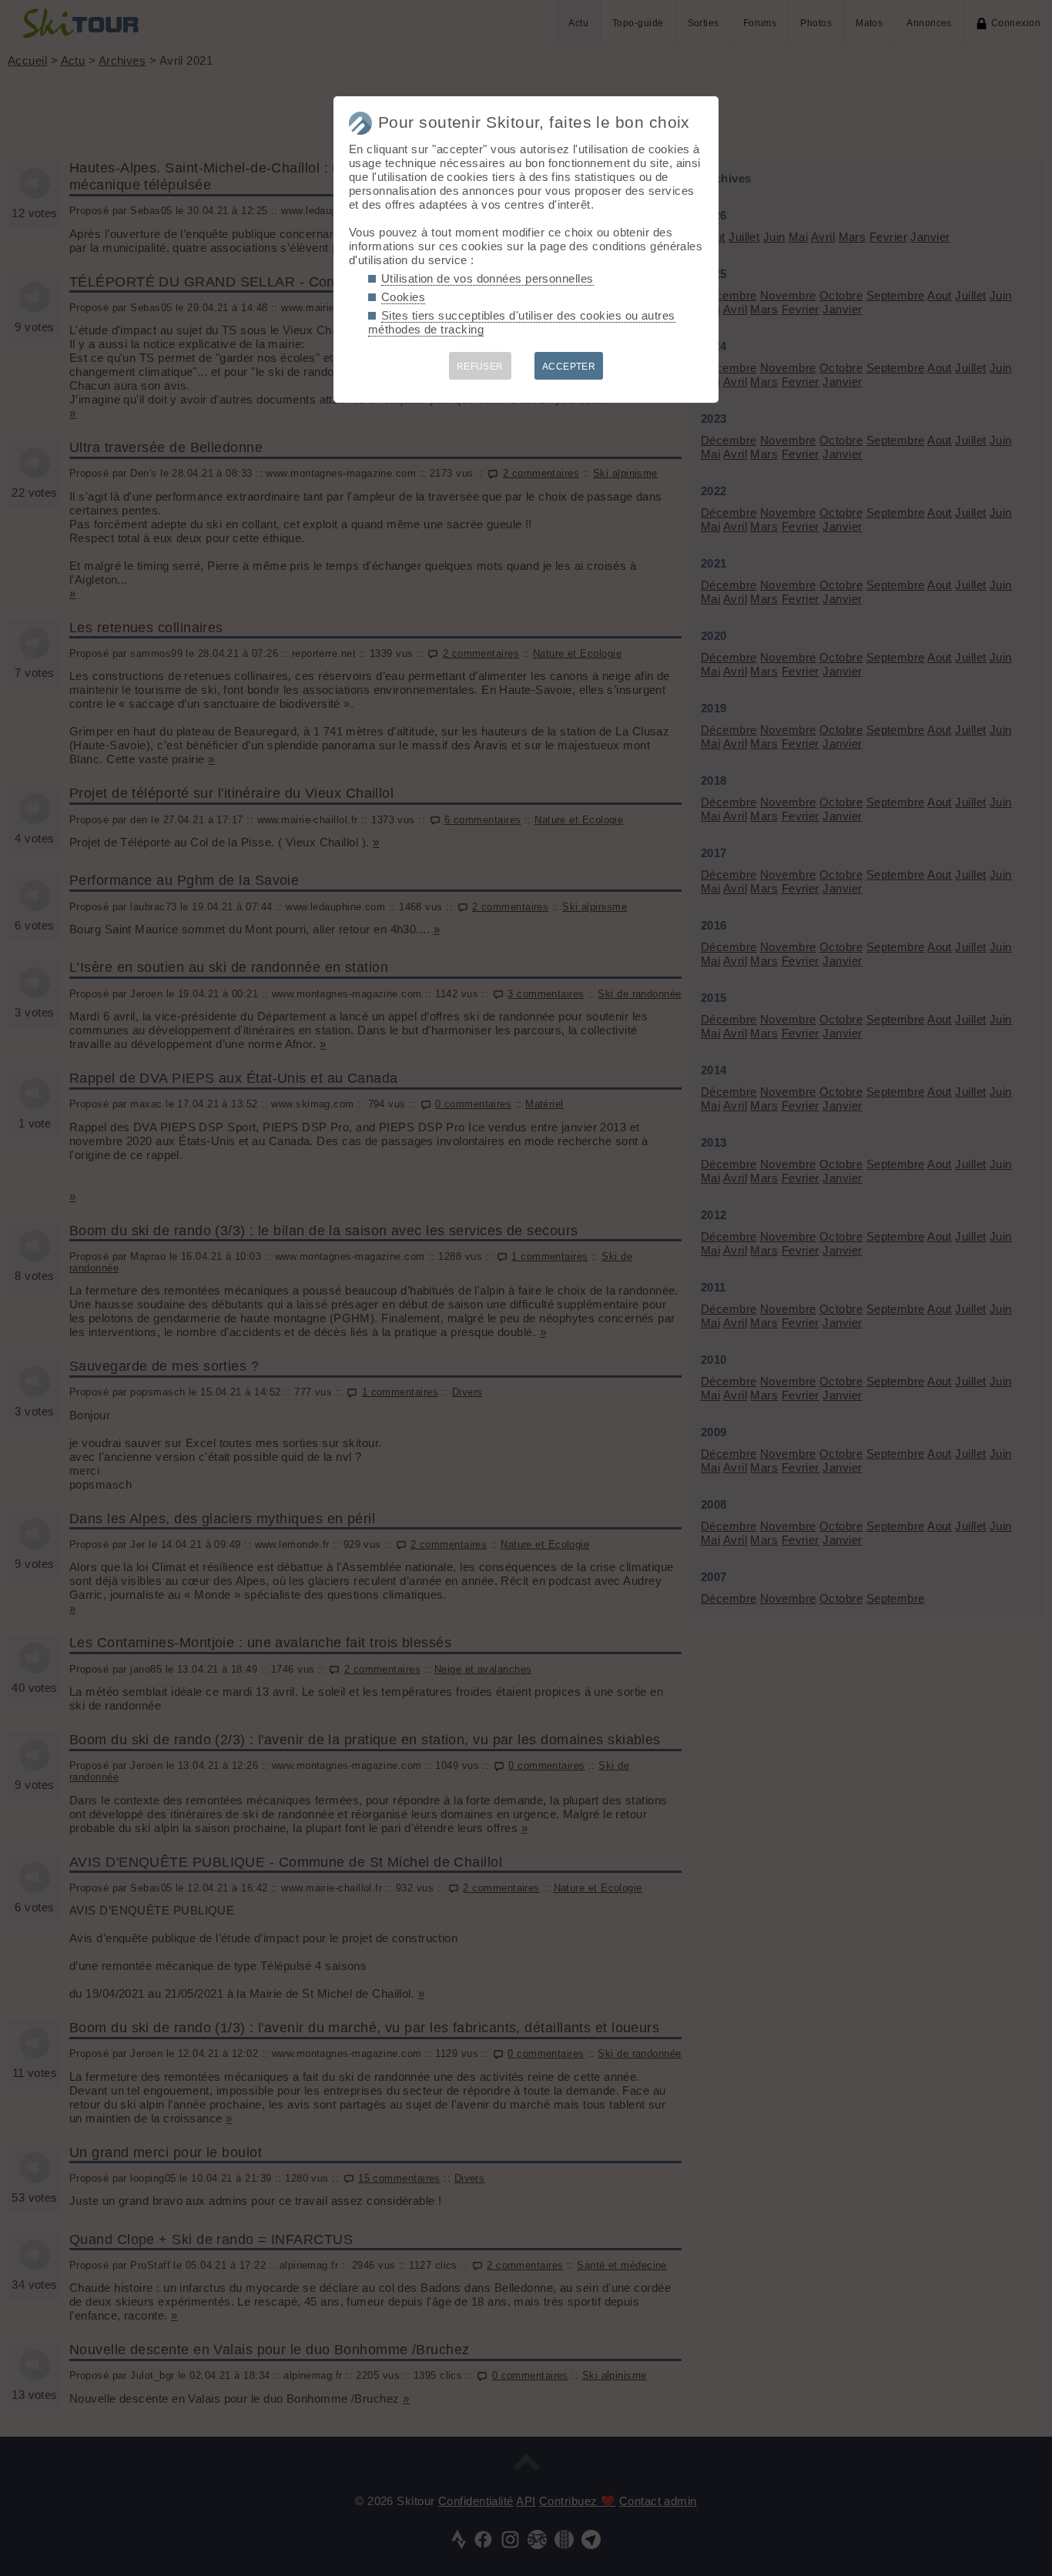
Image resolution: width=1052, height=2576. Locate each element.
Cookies (403, 297)
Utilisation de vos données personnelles (487, 278)
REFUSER (480, 367)
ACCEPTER (569, 367)
